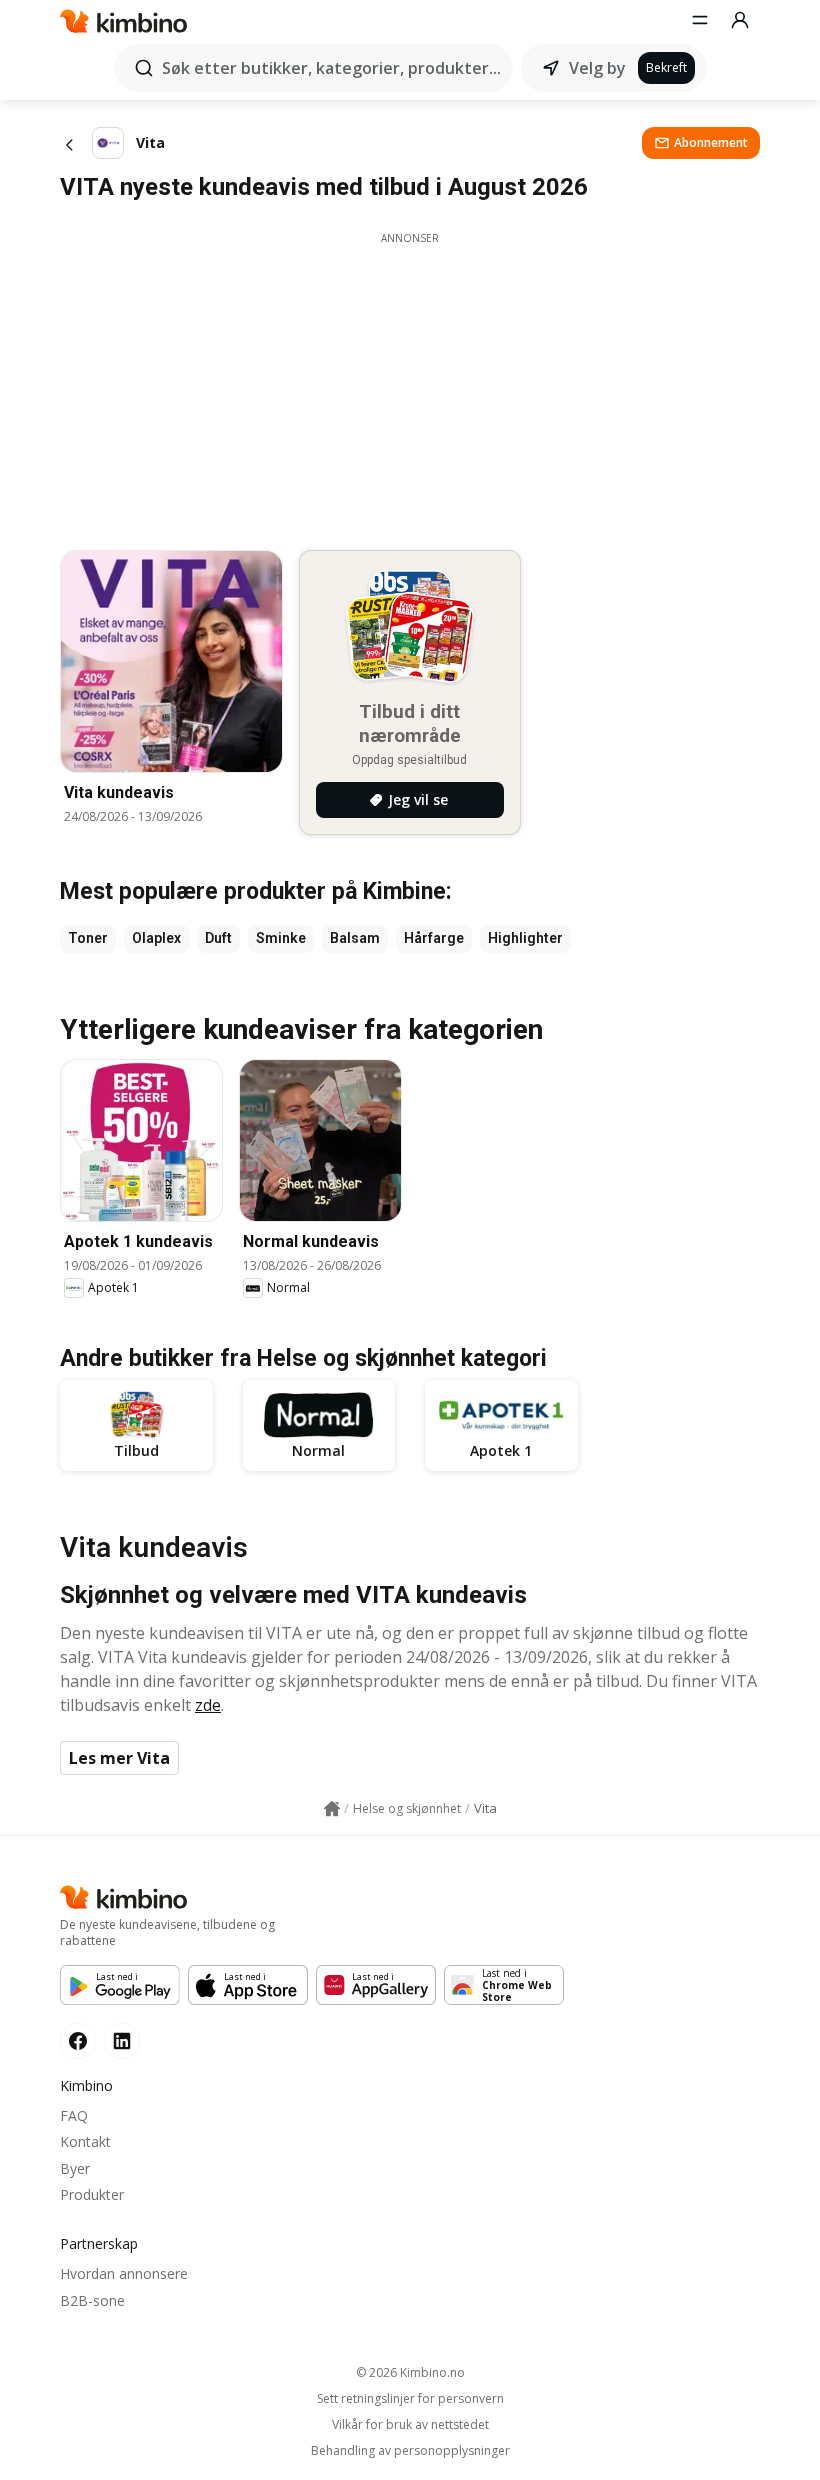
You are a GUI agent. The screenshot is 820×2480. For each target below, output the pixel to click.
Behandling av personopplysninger (410, 2451)
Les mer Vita (119, 1758)
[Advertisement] (410, 386)
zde (208, 1705)
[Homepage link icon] (332, 1809)
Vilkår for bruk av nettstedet (410, 2425)
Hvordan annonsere (124, 2273)
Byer (75, 2168)
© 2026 (410, 2372)
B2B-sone (92, 2300)
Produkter (92, 2194)
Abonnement (711, 142)
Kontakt (85, 2141)
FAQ (74, 2115)
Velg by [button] (597, 68)
